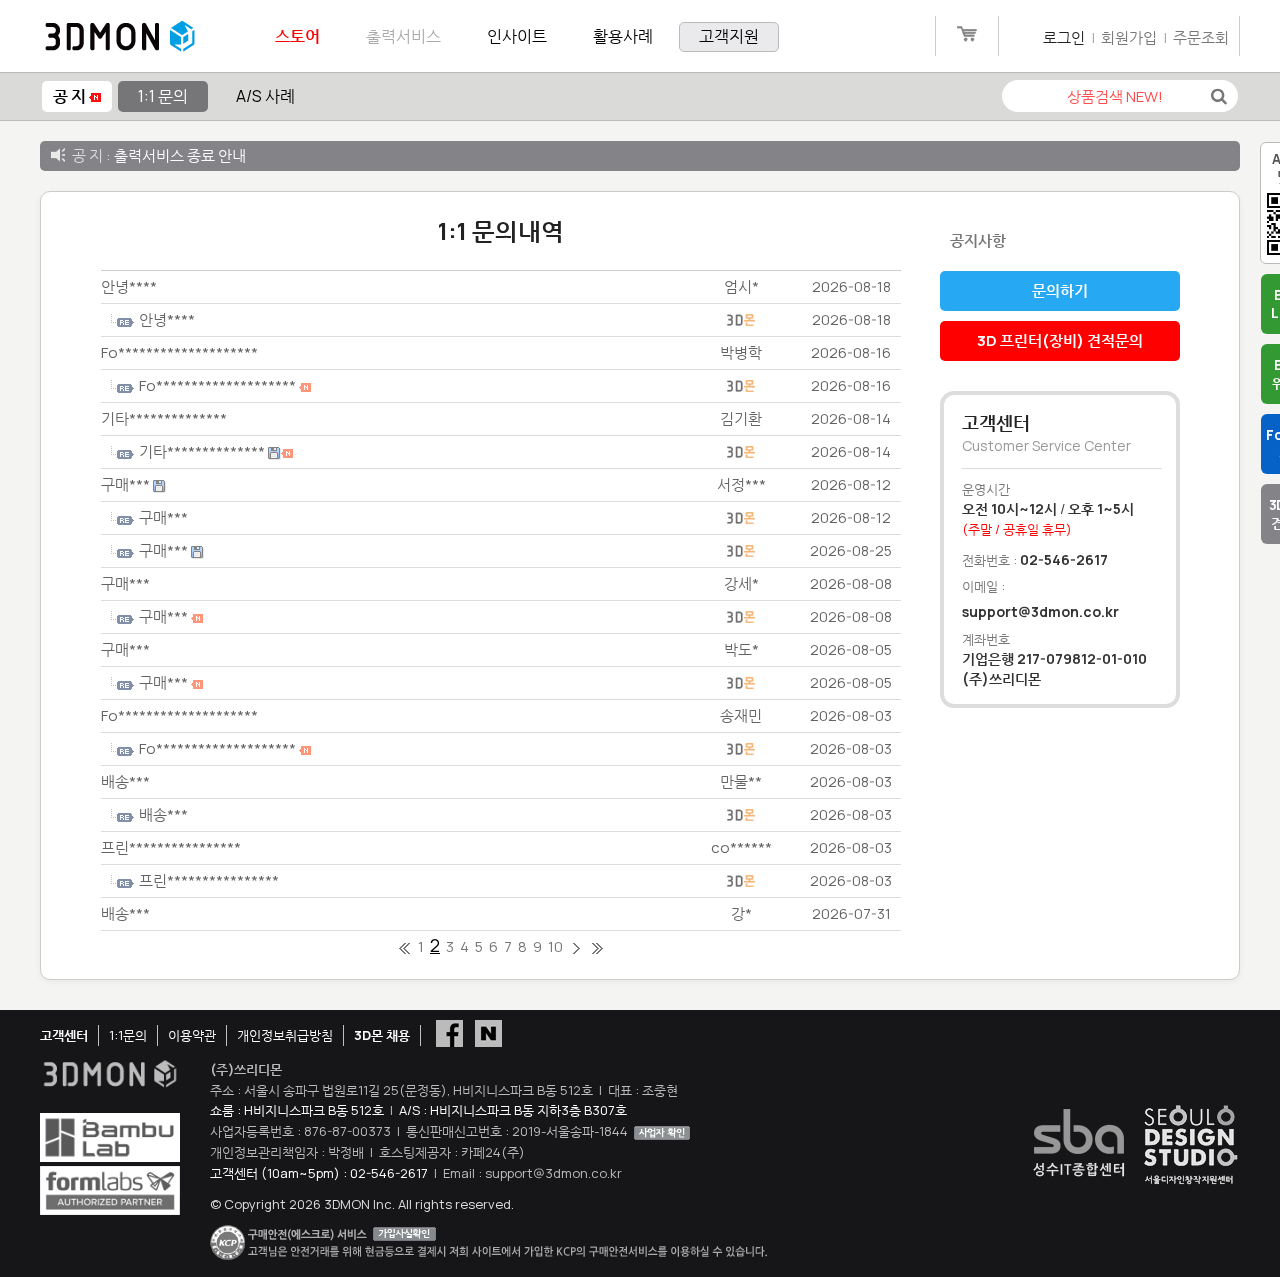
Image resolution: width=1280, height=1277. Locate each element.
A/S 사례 (265, 96)
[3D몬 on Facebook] (449, 1032)
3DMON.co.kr (120, 37)
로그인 (1064, 37)
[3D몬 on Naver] (488, 1032)
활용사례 (623, 36)
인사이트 (517, 36)
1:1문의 (128, 1035)
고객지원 (729, 36)
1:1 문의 (163, 96)
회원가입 (1129, 37)
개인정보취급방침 (285, 1035)
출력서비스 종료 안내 (180, 155)
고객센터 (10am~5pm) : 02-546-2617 (319, 1173)
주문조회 (1201, 37)
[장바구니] (966, 37)
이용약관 (192, 1035)
